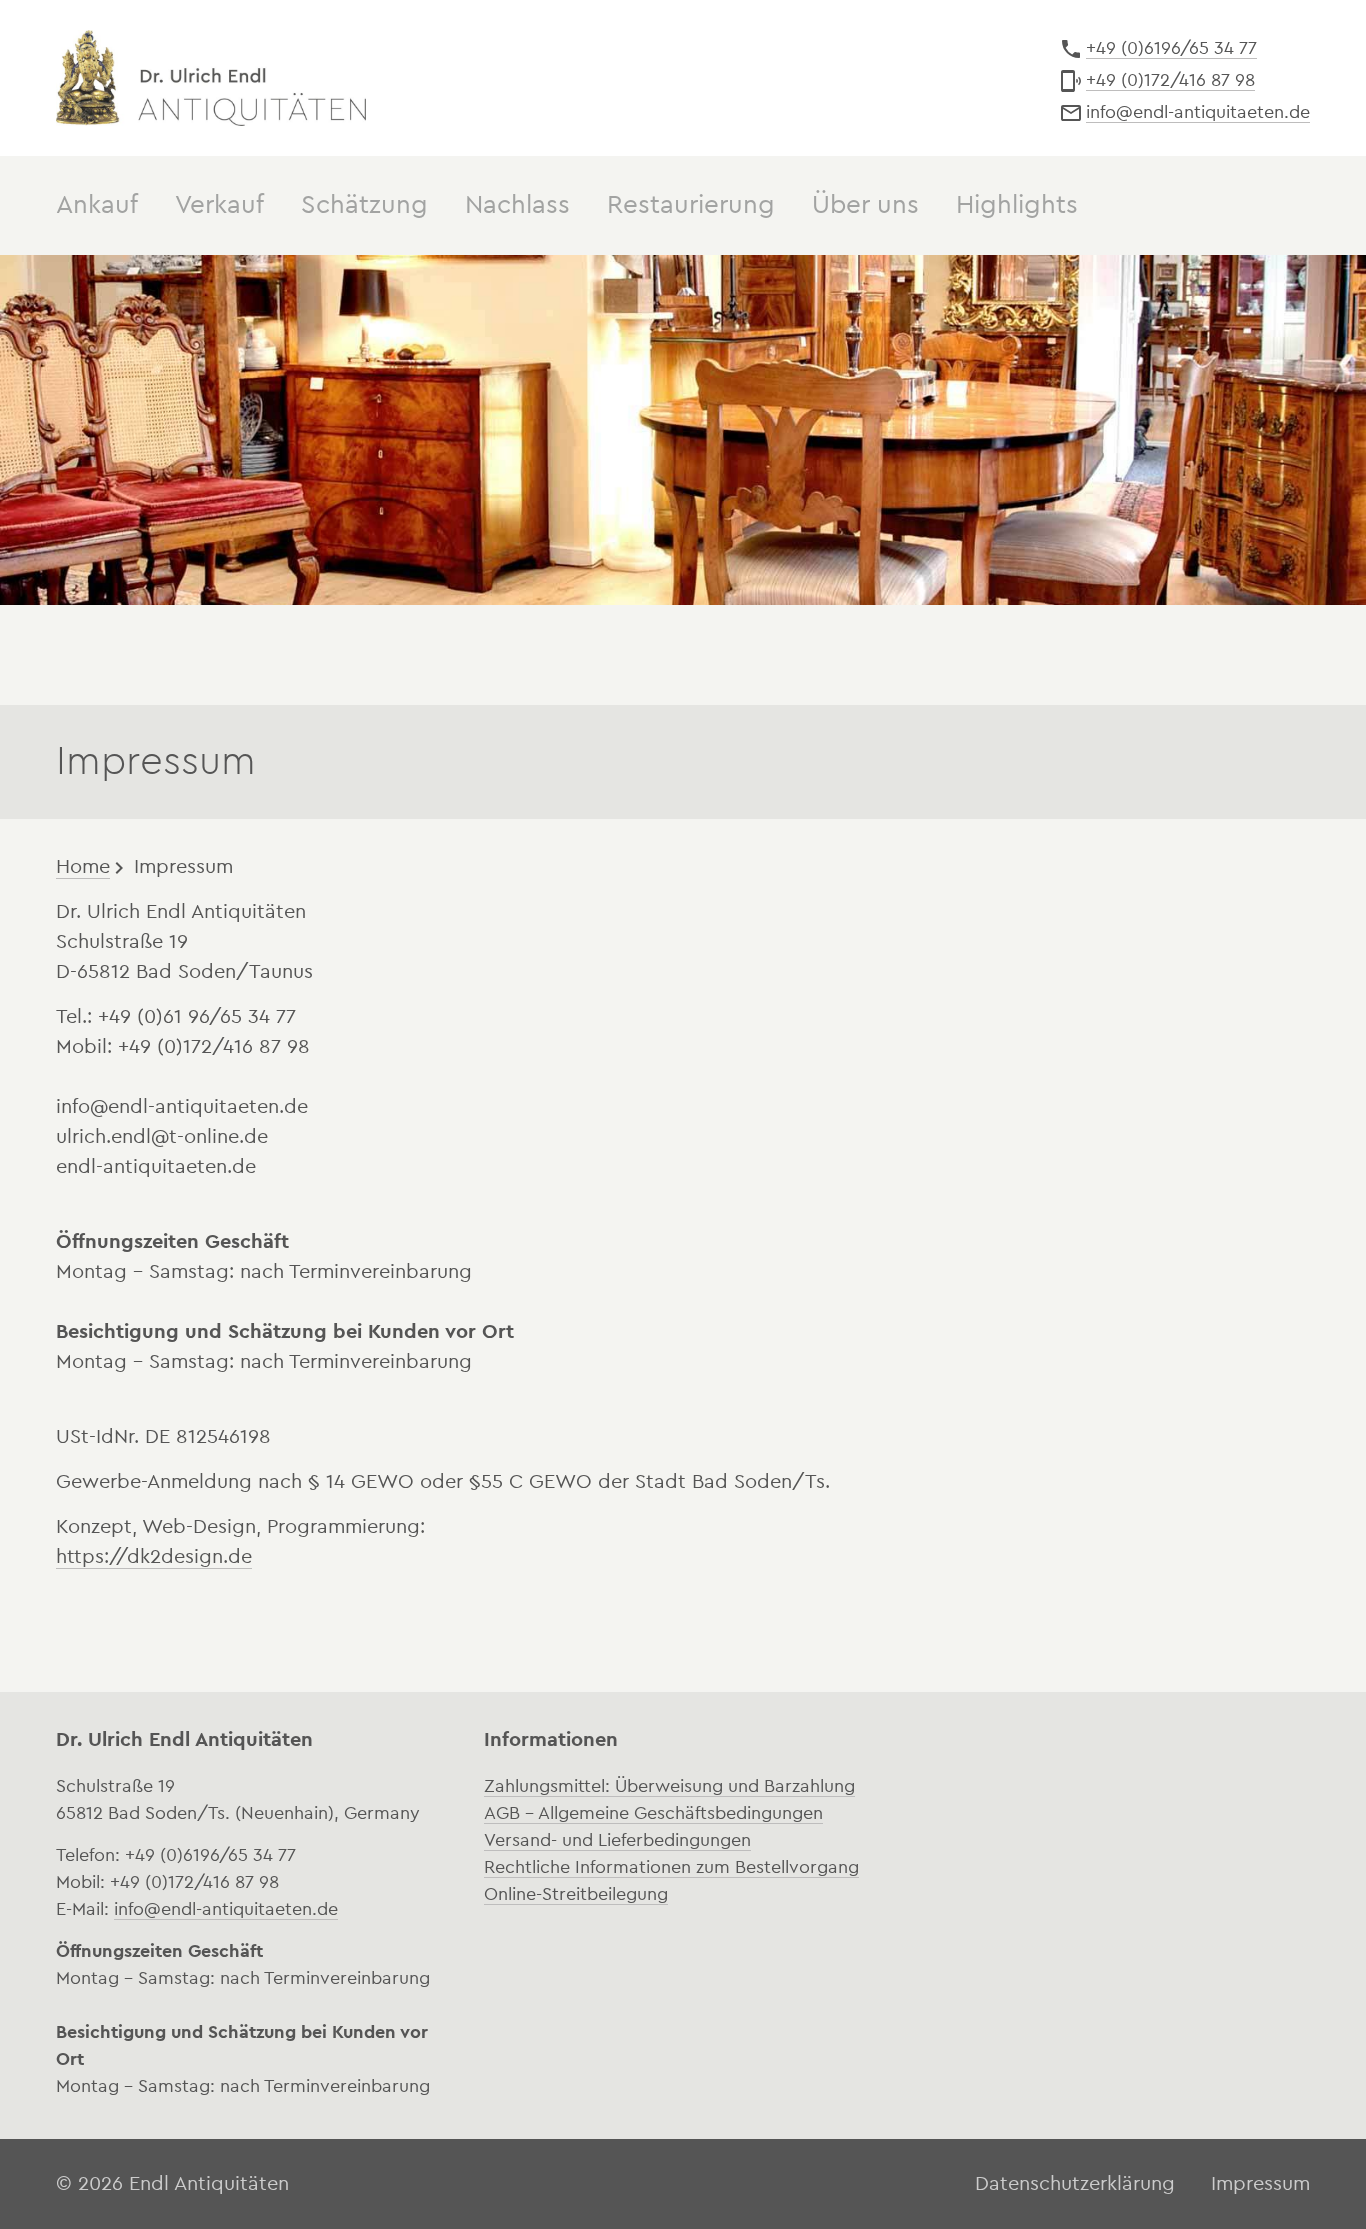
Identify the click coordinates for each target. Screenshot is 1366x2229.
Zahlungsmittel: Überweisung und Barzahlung (669, 1786)
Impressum (183, 867)
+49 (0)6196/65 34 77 (1171, 48)
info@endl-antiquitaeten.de (1198, 112)
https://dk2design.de (154, 1557)
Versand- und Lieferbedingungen (617, 1840)
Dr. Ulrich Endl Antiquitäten (211, 78)
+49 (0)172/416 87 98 (1170, 80)
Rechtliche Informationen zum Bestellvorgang (671, 1867)
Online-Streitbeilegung (576, 1894)
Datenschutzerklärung (1075, 2184)
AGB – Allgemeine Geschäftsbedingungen (653, 1813)
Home (83, 867)
